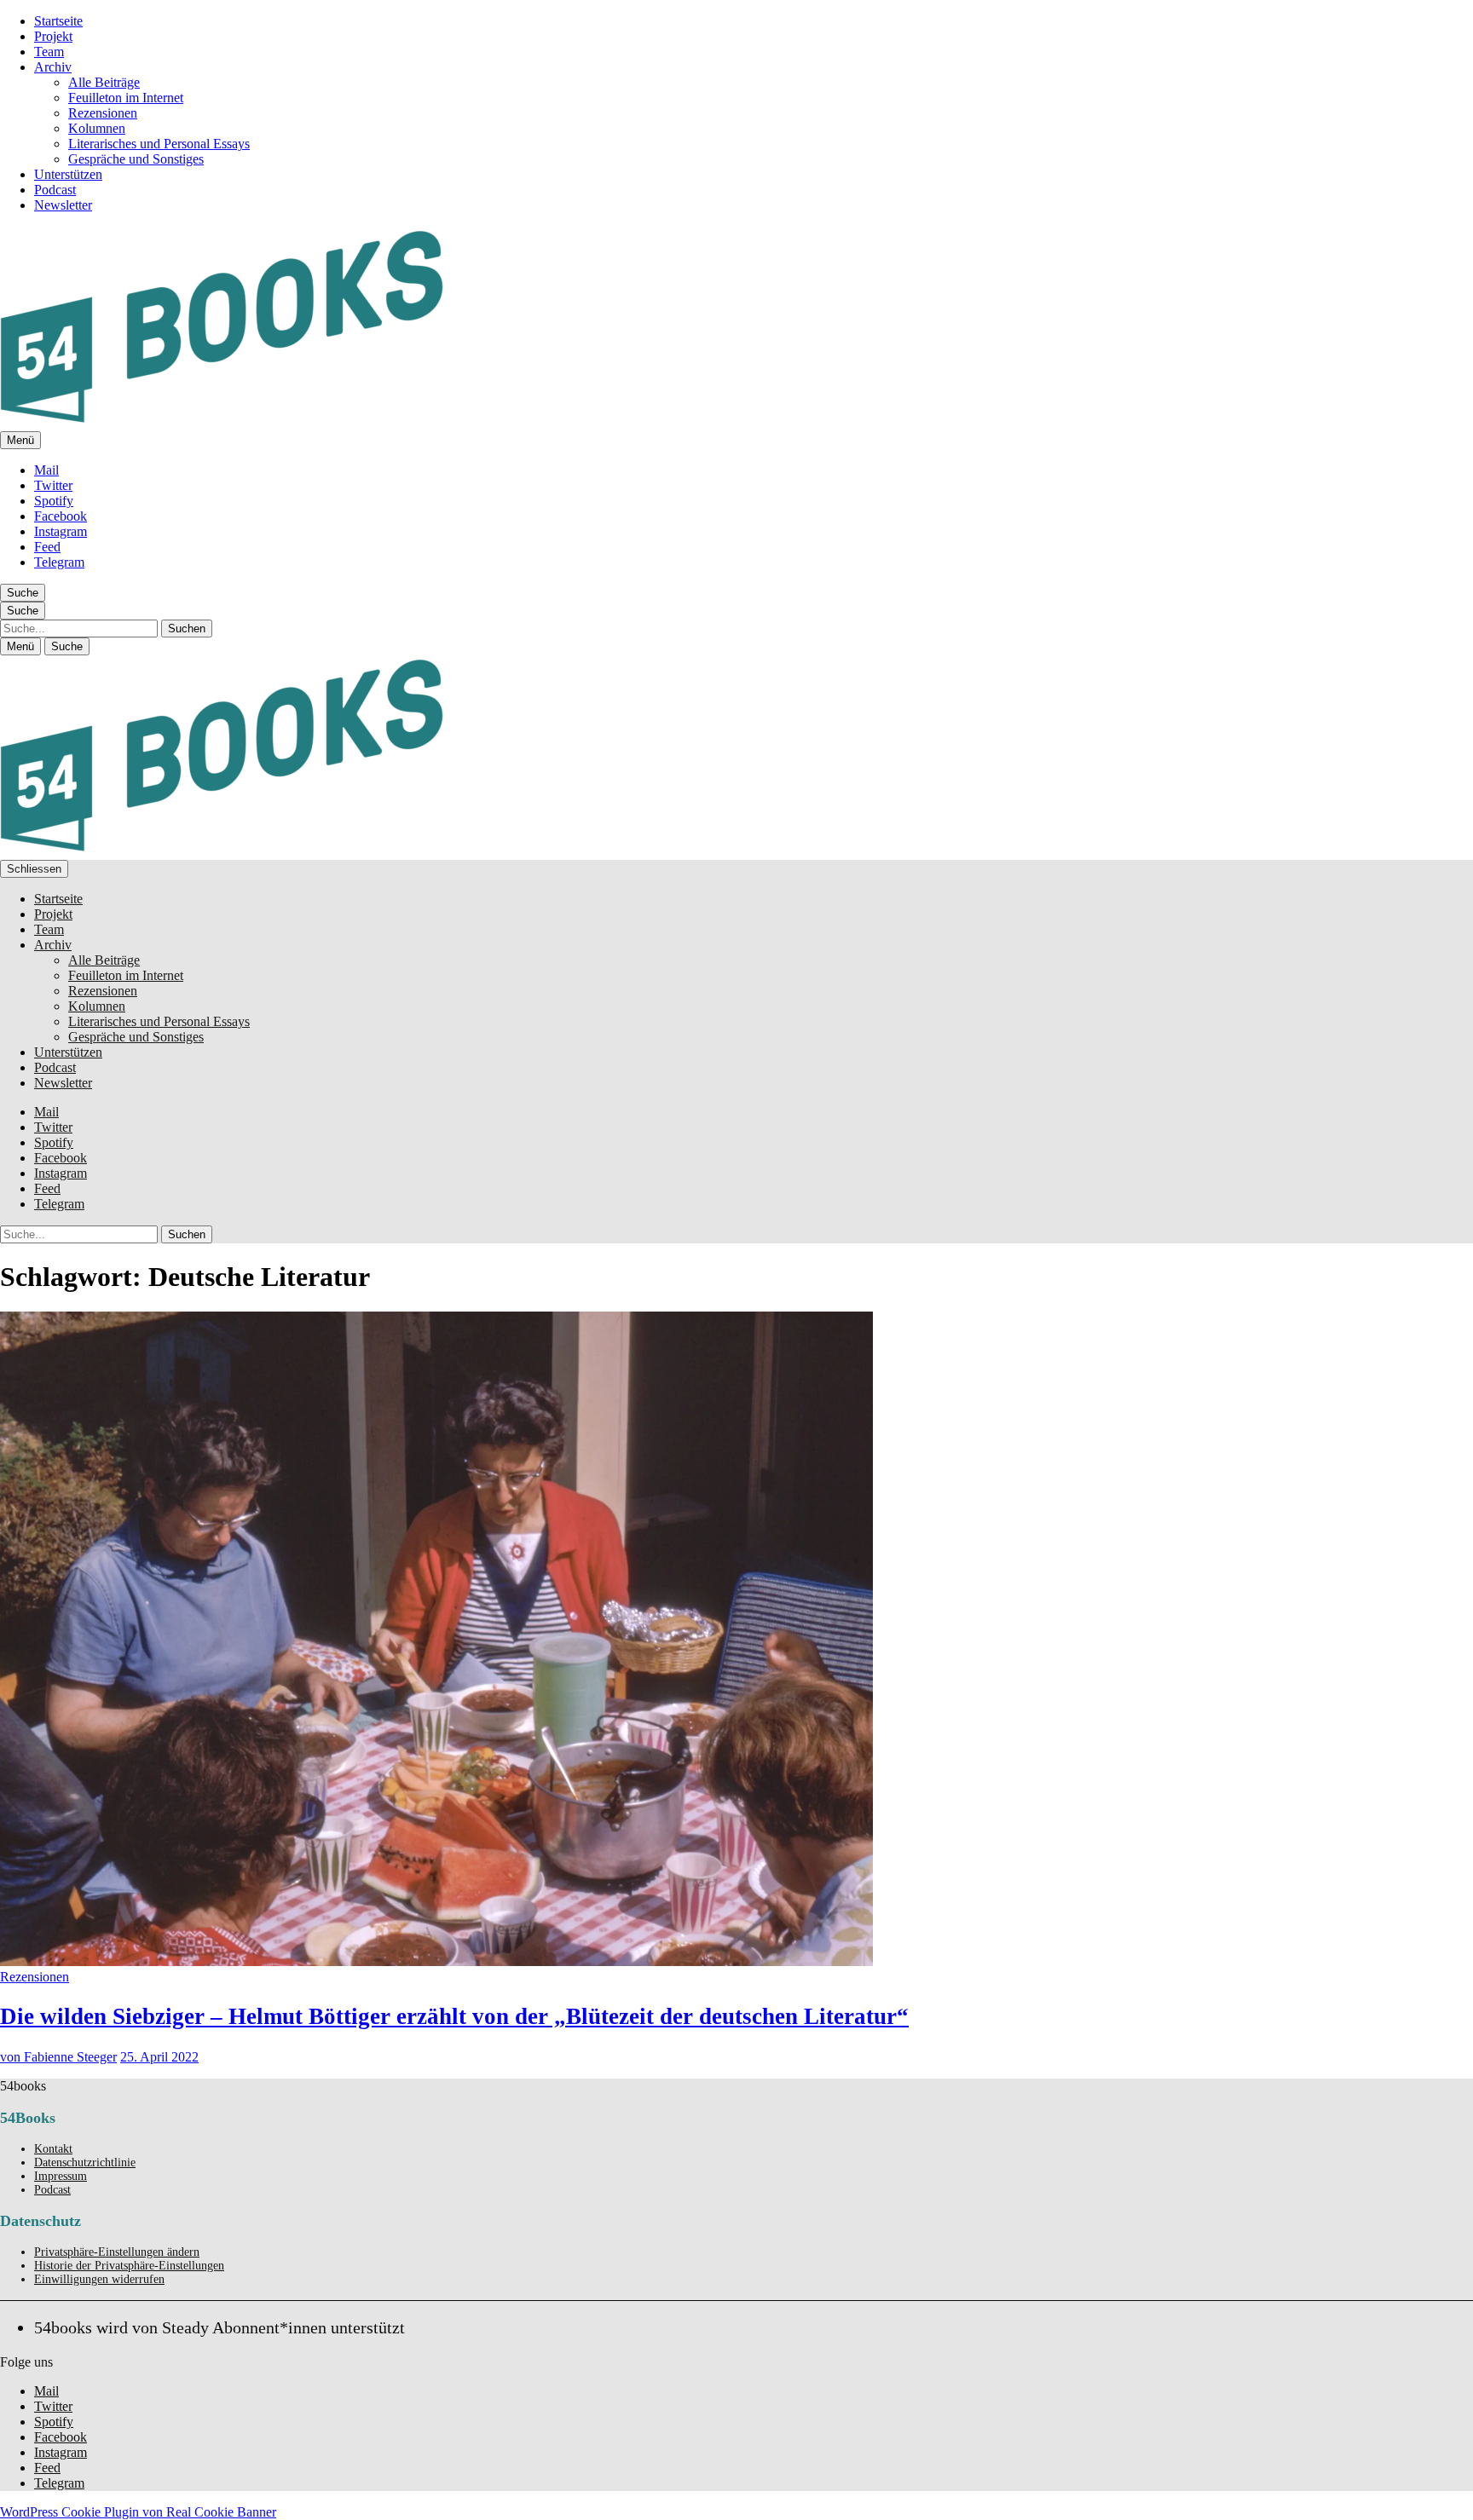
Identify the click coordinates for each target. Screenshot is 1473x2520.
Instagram (61, 531)
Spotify (54, 501)
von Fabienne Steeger (58, 2057)
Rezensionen (103, 113)
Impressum (61, 2176)
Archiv (53, 67)
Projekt (53, 36)
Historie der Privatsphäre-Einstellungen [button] (129, 2266)
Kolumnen (97, 128)
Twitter (53, 485)
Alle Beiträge (104, 82)
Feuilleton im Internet (126, 98)
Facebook (61, 516)
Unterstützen (68, 174)
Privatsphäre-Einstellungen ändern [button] (117, 2252)
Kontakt (53, 2149)
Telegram (59, 562)
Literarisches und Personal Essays (159, 144)
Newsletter (63, 205)
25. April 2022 (159, 2057)
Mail (46, 470)
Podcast (55, 190)
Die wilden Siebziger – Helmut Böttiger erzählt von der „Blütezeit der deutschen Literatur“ (454, 2016)
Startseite (58, 21)
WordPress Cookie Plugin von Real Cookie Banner (138, 2512)
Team (49, 52)
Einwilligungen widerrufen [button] (99, 2279)
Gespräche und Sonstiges (136, 159)
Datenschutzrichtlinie (85, 2162)
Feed (47, 547)
